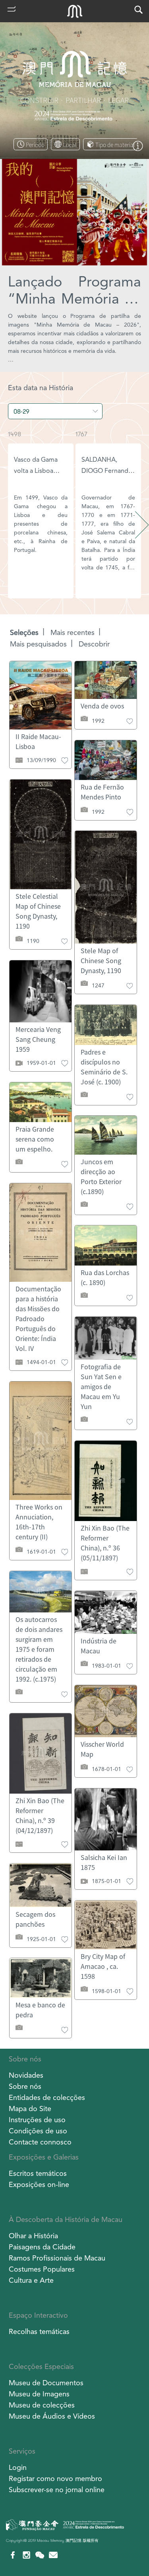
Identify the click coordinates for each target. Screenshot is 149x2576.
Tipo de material (115, 145)
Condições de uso (38, 2131)
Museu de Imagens (39, 2394)
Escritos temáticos (38, 2173)
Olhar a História (33, 2236)
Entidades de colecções (47, 2097)
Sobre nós (25, 2059)
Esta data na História (41, 388)
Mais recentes (73, 632)
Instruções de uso (37, 2120)
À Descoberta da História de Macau (66, 2219)
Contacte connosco (40, 2142)
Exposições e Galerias (44, 2157)
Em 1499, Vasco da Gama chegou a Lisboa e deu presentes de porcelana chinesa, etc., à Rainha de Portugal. (41, 524)
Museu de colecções (42, 2405)
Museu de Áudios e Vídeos (52, 2416)
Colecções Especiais (41, 2366)
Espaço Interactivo (38, 2315)
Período (35, 145)
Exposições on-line (39, 2184)
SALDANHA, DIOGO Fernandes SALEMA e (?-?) (108, 471)
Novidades (26, 2075)
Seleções (24, 632)
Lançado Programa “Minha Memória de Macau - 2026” (74, 290)
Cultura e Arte (31, 2280)
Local (70, 145)
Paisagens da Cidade (42, 2247)
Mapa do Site (30, 2109)
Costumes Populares (42, 2269)
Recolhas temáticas (39, 2331)
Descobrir (94, 644)
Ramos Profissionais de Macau (57, 2258)
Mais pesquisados (38, 644)
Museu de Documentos (46, 2383)
